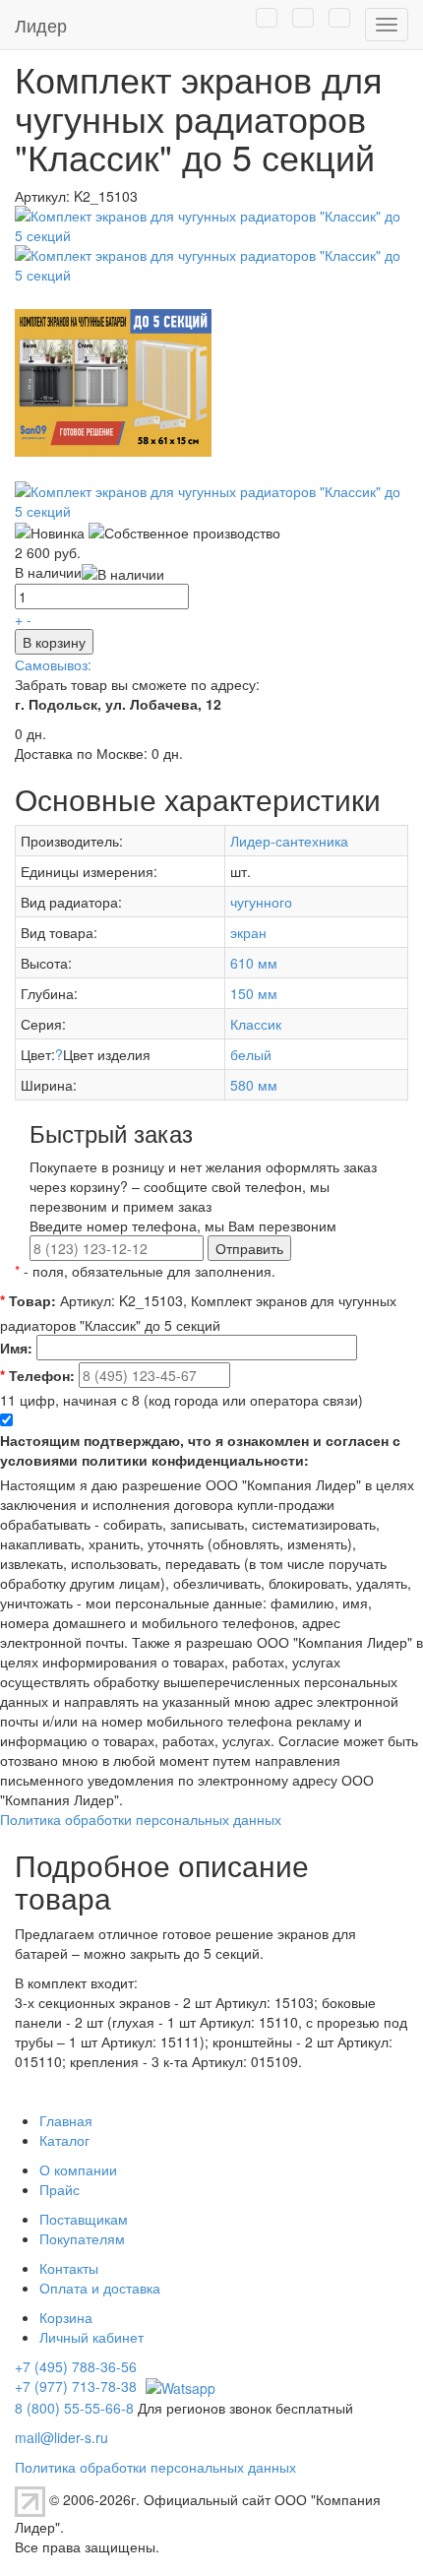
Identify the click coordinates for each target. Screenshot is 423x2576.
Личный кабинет (91, 2337)
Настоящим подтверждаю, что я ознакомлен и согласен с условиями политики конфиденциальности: (200, 1450)
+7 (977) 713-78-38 (76, 2386)
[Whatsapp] (178, 2386)
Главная (66, 2120)
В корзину (54, 642)
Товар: (28, 1300)
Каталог (64, 2140)
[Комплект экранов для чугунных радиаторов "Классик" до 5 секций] (211, 222)
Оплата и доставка (100, 2288)
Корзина (66, 2317)
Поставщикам (84, 2219)
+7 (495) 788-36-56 (76, 2366)
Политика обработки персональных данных (141, 1819)
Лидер (41, 25)
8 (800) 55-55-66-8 (74, 2408)
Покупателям (82, 2238)
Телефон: (37, 1375)
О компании (78, 2169)
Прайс (60, 2189)
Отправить (249, 1248)
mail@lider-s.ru (61, 2437)
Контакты (69, 2268)
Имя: (16, 1348)
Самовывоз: (53, 664)
